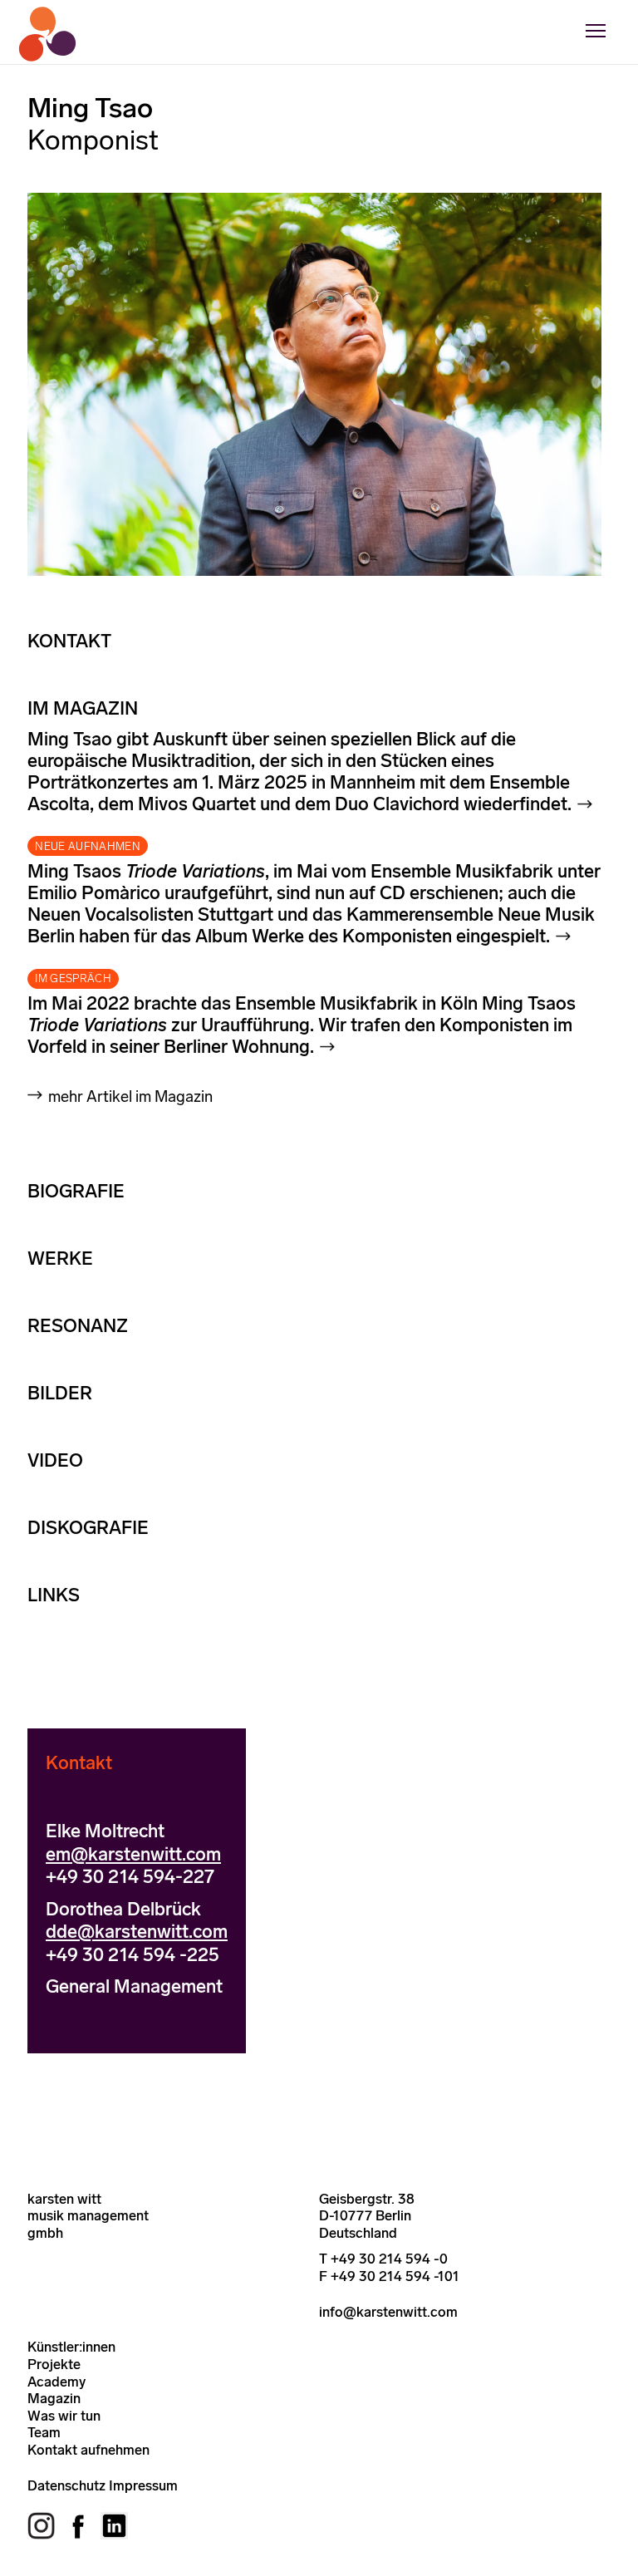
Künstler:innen (71, 2347)
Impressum (143, 2485)
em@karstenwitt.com (133, 1854)
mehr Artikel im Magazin (130, 1096)
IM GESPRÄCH (73, 978)
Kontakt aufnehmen (88, 2450)
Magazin (54, 2398)
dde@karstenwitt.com (137, 1932)
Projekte (54, 2364)
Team (44, 2432)
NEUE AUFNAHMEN (88, 846)
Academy (56, 2382)
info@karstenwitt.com (388, 2312)
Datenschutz (66, 2485)
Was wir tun (64, 2416)
